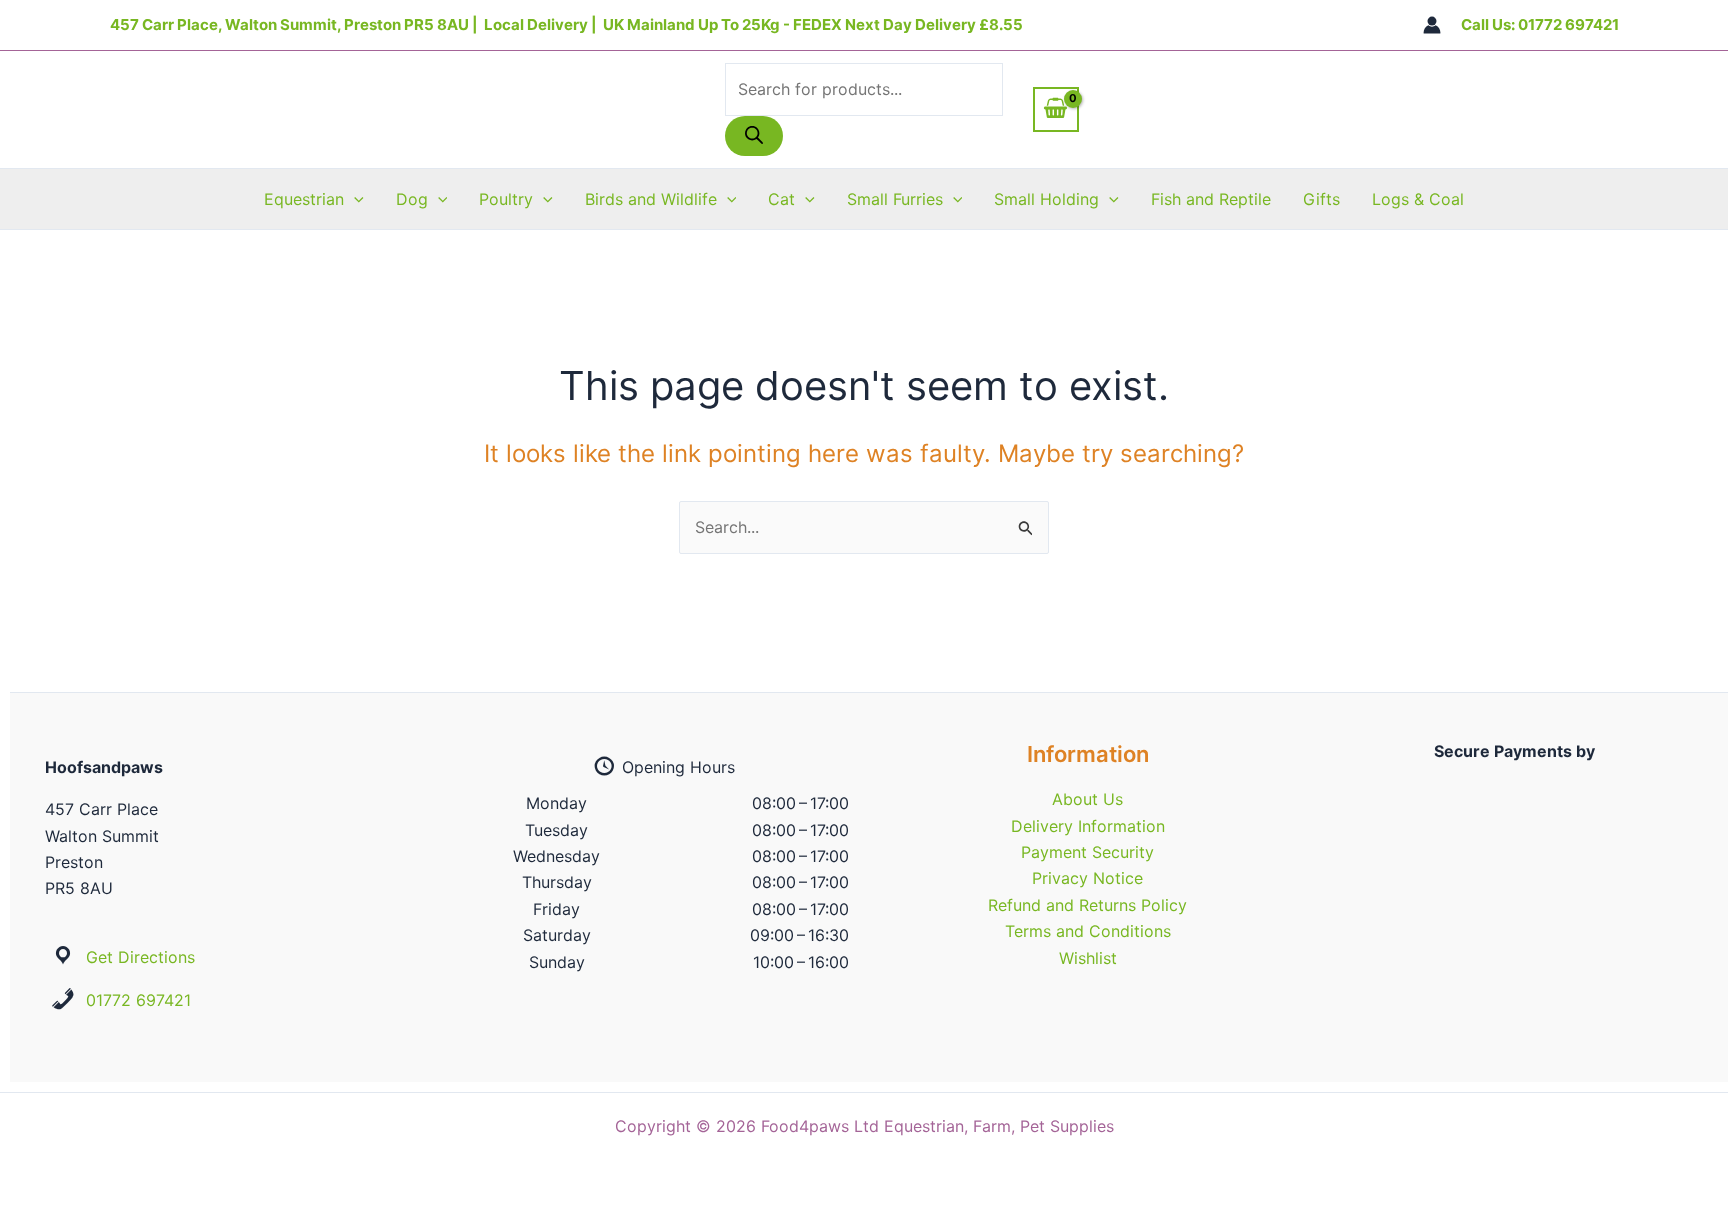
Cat (781, 199)
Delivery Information (1088, 826)
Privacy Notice (1087, 878)
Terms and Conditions (1088, 931)
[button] (354, 199)
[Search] (754, 136)
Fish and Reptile (1211, 199)
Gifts (1321, 199)
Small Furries (895, 199)
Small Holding (1046, 199)
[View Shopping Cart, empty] (1056, 109)
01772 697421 (138, 1000)
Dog (412, 199)
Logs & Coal (1418, 199)
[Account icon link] (1432, 25)
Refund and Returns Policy (1087, 905)
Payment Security (1087, 852)
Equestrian (304, 199)
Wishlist (1088, 958)
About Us (1087, 799)
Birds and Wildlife (651, 199)
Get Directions (140, 957)
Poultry (506, 199)
